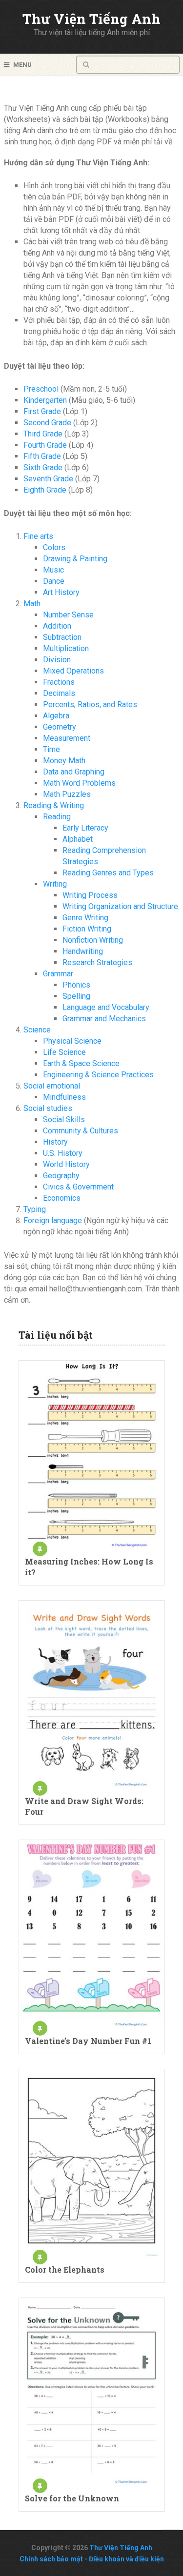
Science (37, 1030)
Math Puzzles (67, 794)
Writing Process (90, 895)
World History (66, 1164)
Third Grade (43, 434)
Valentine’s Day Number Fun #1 (88, 2041)
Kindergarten (45, 400)
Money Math (64, 761)
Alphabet (78, 839)
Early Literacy (85, 828)
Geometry (60, 727)
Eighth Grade (45, 490)
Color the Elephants (65, 2269)
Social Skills (64, 1120)
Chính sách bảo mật (51, 2559)
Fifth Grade (42, 456)
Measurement (67, 738)
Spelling (76, 996)
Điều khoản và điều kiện (126, 2559)
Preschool (41, 389)
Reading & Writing (54, 805)
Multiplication (66, 648)
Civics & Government (78, 1187)
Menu (22, 65)
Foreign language (53, 1220)
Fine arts (38, 536)
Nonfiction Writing (93, 940)
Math (32, 604)
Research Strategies (97, 962)
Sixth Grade (43, 467)
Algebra (56, 716)
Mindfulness (64, 1097)
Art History (61, 592)
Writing (55, 884)
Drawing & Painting (75, 559)
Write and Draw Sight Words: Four (84, 1806)
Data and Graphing (74, 772)
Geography (61, 1176)
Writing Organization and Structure (120, 906)
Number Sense (68, 615)
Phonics (76, 985)
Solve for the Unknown (72, 2498)
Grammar (58, 974)
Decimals (59, 693)
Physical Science (72, 1041)
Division (57, 660)
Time (51, 749)
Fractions (59, 682)
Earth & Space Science (81, 1063)
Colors (54, 547)
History (55, 1142)
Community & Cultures (81, 1131)
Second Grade (47, 423)
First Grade (42, 411)
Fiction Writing (87, 929)
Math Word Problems (79, 783)
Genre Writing (85, 918)
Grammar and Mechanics (104, 1019)
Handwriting (83, 951)
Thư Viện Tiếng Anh (91, 19)
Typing (35, 1209)
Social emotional (52, 1086)
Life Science (64, 1052)
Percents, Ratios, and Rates (90, 704)
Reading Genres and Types (108, 873)
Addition (57, 626)
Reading (57, 817)
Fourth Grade (45, 445)
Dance (54, 581)
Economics (62, 1198)
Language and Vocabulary (106, 1007)
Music (53, 570)
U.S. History (63, 1153)
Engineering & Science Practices (98, 1075)
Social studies (48, 1108)
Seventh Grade (48, 479)
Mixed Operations (73, 671)
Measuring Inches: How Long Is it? (89, 1567)
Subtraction (62, 637)
